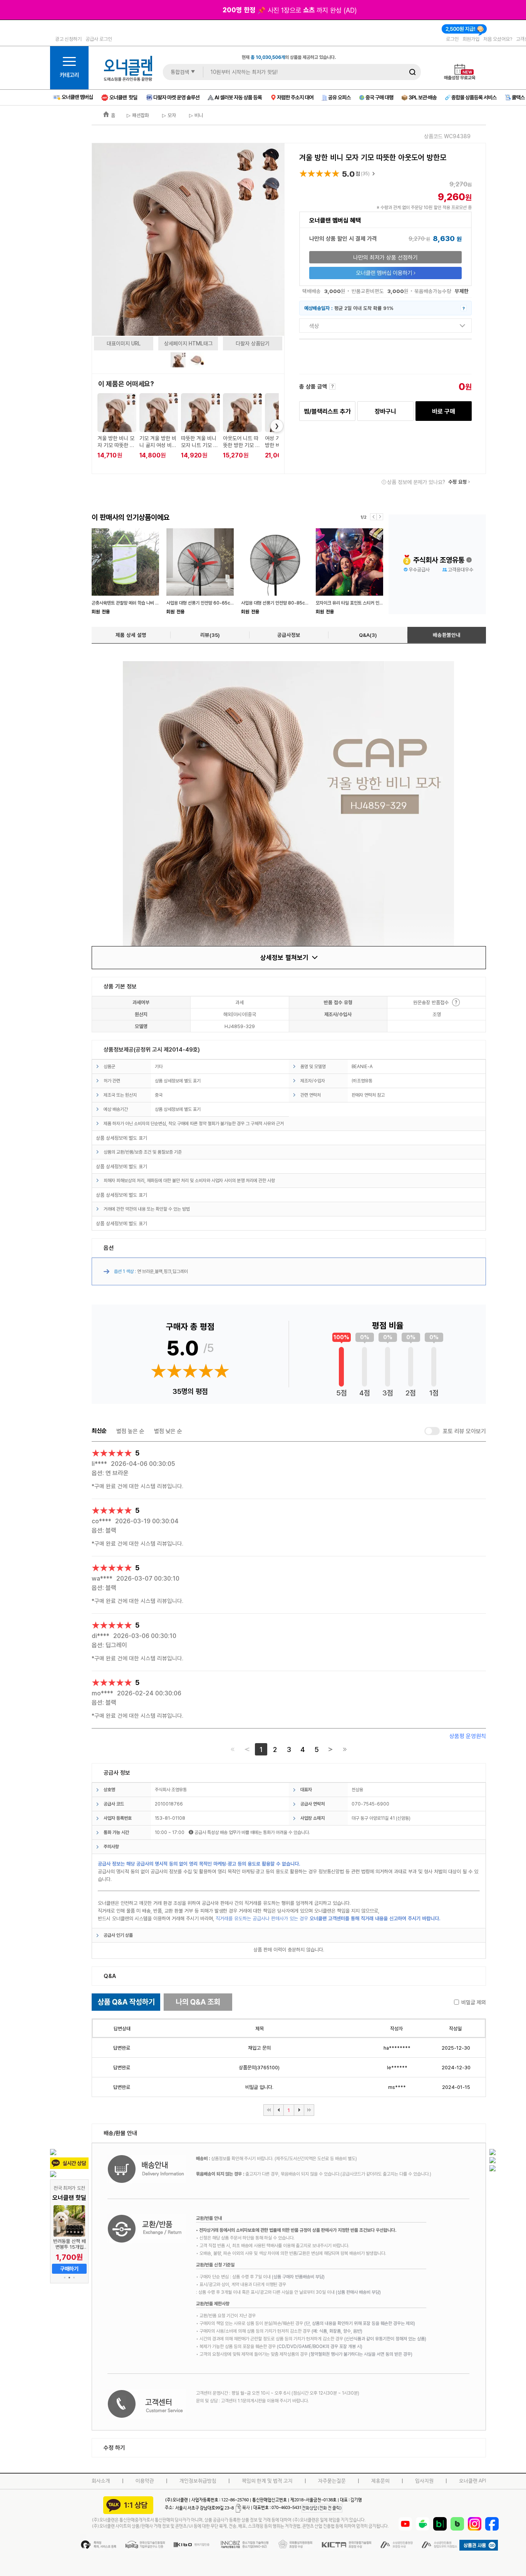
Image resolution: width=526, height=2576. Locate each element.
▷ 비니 (195, 115)
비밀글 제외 (474, 2002)
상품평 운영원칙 (468, 1736)
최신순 (99, 1431)
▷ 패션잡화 (138, 115)
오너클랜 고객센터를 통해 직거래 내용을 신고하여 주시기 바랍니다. (375, 1918)
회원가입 (471, 39)
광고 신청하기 (68, 39)
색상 (314, 326)
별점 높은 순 (130, 1431)
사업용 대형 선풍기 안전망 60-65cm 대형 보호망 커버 (216, 603)
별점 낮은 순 (168, 1431)
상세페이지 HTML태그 (188, 343)
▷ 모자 (168, 115)
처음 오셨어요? (498, 39)
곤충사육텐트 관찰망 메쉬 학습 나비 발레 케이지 (134, 603)
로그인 (452, 39)
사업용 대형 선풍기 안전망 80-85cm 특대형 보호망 (288, 603)
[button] (65, 2278)
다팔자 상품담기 (253, 343)
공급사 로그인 (99, 39)
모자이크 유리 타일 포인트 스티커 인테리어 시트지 (360, 603)
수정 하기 (114, 2448)
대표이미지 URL (124, 343)
